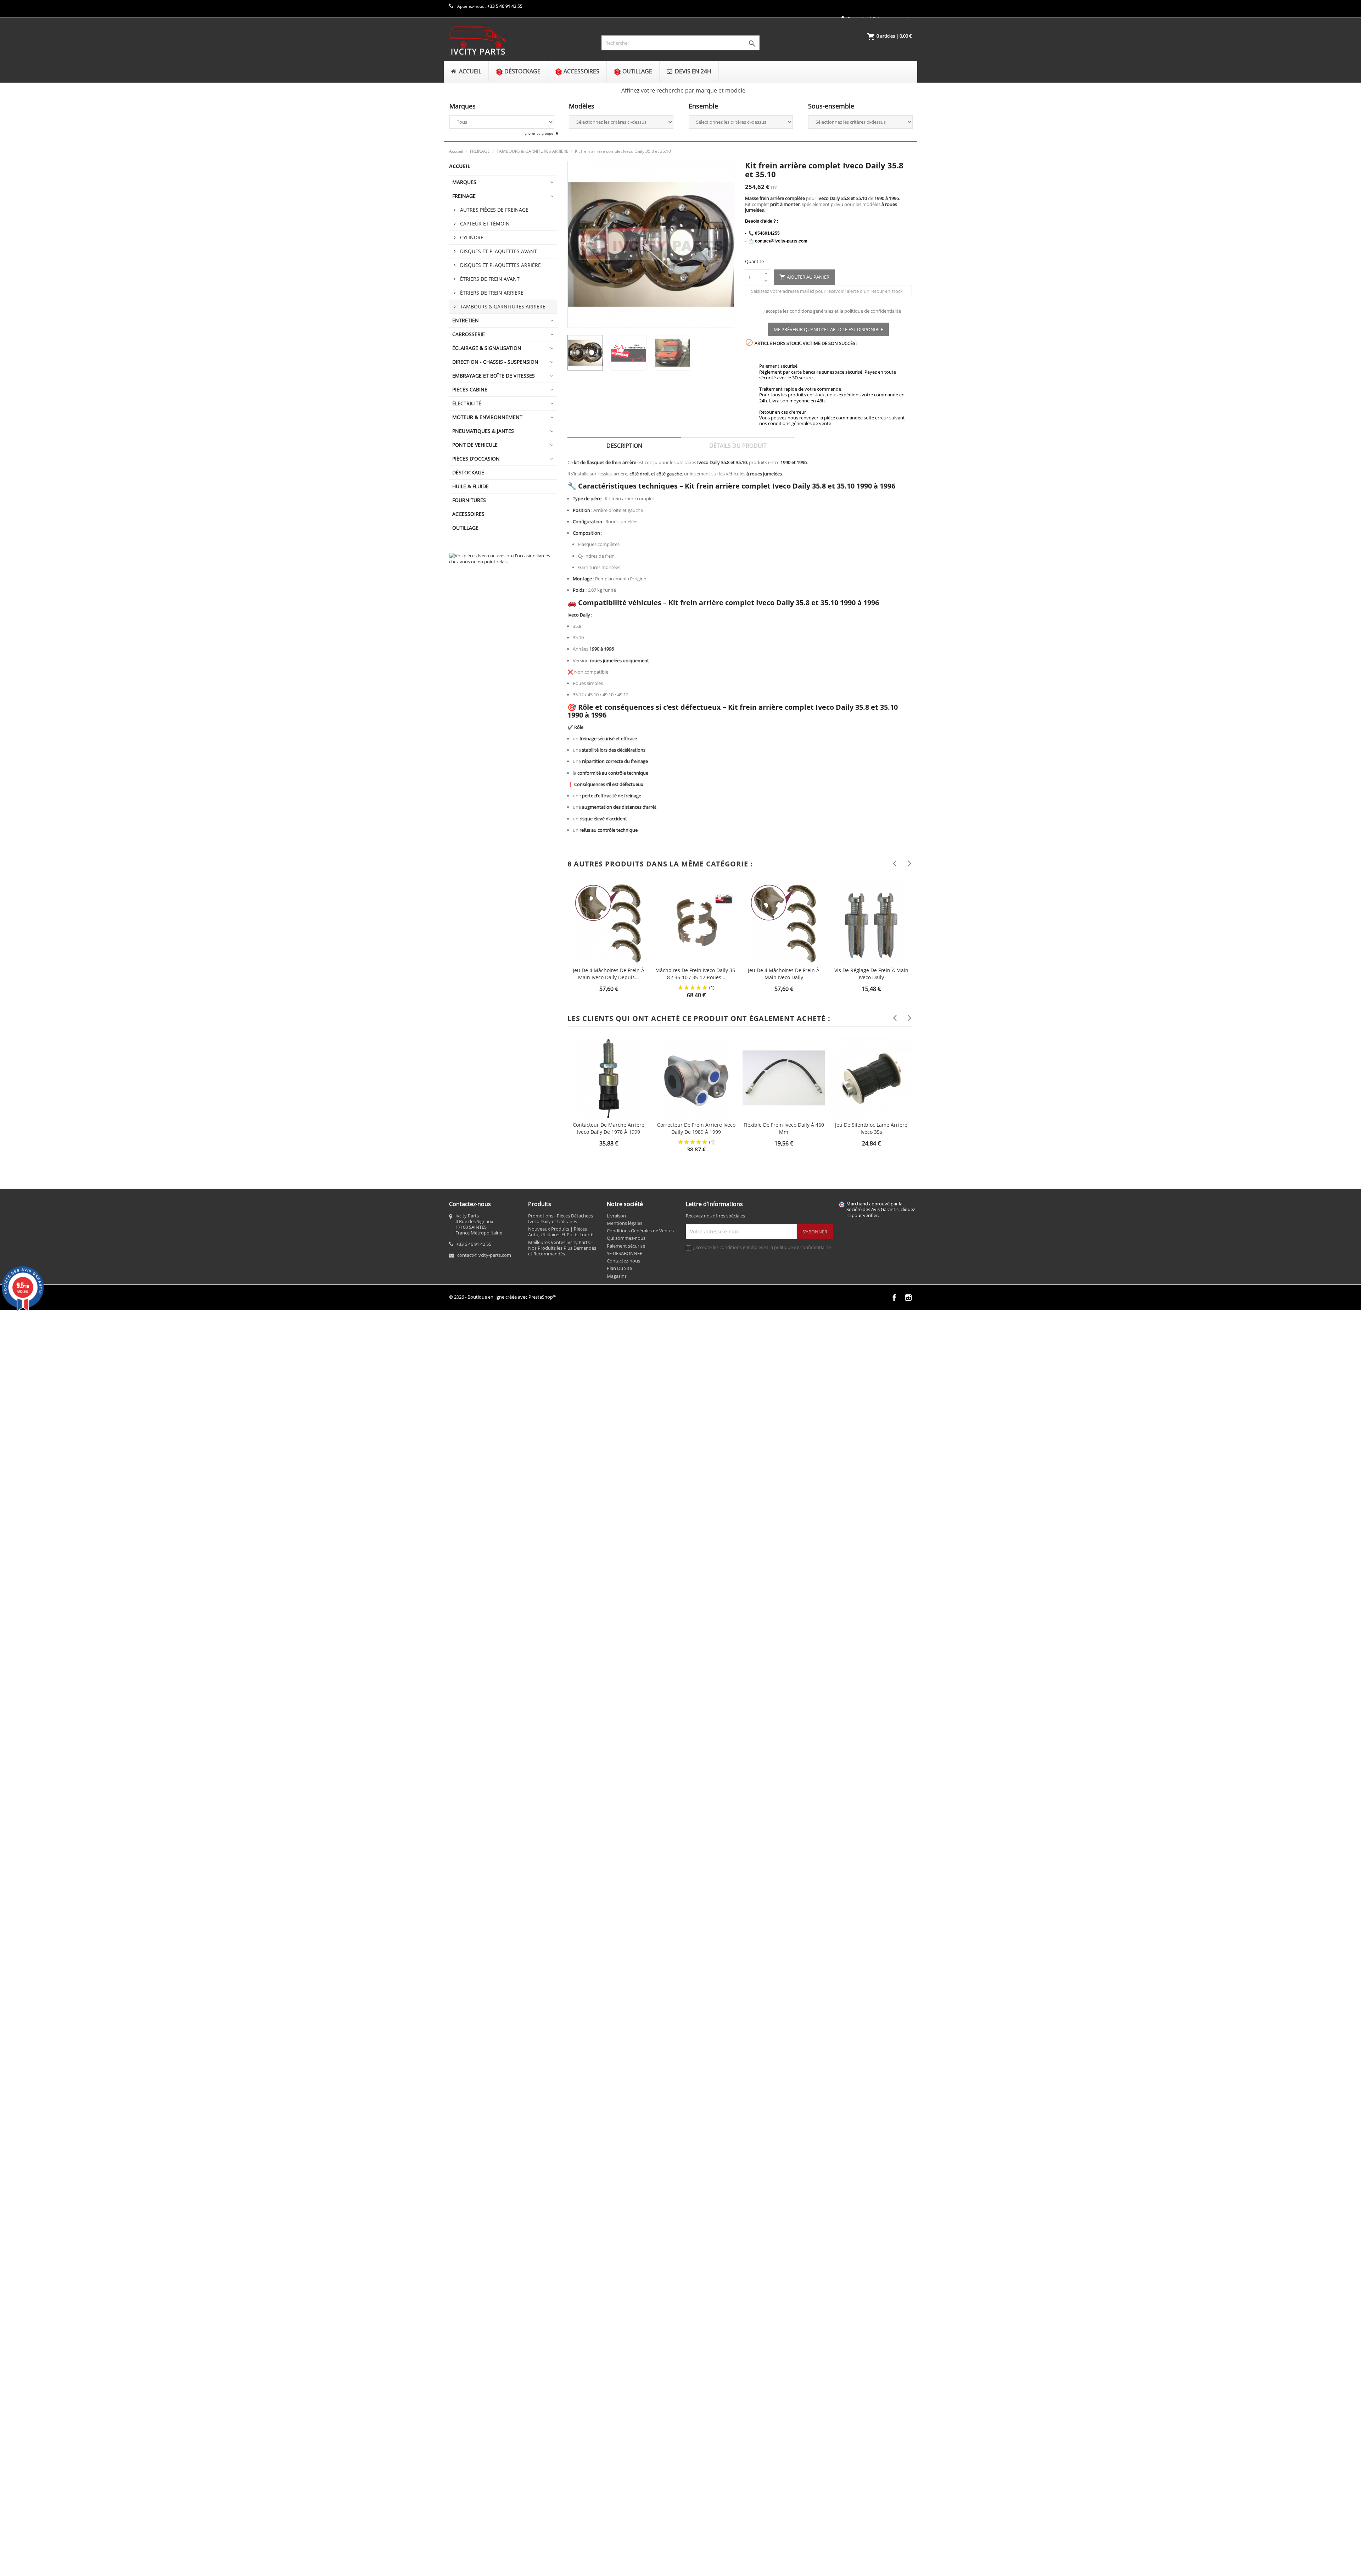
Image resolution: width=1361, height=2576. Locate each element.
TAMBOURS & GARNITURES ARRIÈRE (503, 306)
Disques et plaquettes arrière (500, 265)
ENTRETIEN (466, 320)
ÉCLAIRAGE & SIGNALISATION (487, 348)
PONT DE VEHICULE (475, 445)
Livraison (616, 1216)
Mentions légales (625, 1223)
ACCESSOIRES (468, 514)
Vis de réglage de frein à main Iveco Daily (871, 974)
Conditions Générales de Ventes (640, 1231)
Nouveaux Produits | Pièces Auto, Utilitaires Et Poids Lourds (561, 1232)
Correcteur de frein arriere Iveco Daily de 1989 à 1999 (696, 1128)
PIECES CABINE (470, 389)
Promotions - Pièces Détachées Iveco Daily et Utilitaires (561, 1219)
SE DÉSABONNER (625, 1253)
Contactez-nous (623, 1261)
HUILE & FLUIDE (471, 486)
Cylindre (472, 237)
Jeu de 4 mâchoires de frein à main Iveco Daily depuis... (609, 974)
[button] (683, 90)
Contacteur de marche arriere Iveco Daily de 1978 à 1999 (609, 1128)
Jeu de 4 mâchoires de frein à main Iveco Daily (784, 974)
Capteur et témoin (485, 224)
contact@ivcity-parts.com (484, 1255)
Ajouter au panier (804, 277)
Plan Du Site (619, 1268)
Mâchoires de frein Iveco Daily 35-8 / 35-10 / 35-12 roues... (696, 974)
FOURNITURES (469, 500)
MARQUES (464, 182)
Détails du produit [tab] (738, 446)
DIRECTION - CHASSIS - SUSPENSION (495, 362)
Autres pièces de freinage (494, 210)
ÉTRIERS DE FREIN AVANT (490, 279)
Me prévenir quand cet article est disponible (828, 329)
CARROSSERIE (469, 334)
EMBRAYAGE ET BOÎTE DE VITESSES (494, 376)
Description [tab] (624, 446)
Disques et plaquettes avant (499, 251)
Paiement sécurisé (626, 1246)
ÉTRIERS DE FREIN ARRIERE (492, 293)
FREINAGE (464, 196)
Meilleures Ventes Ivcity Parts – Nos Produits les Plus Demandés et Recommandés (562, 1248)
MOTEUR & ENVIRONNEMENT (487, 417)
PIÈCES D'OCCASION (476, 459)
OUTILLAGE (465, 528)
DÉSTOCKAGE (468, 472)
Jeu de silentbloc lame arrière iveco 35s (871, 1128)
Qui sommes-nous (626, 1238)
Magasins (617, 1276)
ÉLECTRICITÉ (467, 403)
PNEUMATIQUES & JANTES (483, 431)
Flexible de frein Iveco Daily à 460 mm (784, 1128)
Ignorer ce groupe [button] (539, 133)
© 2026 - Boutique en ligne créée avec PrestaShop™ (503, 1297)
